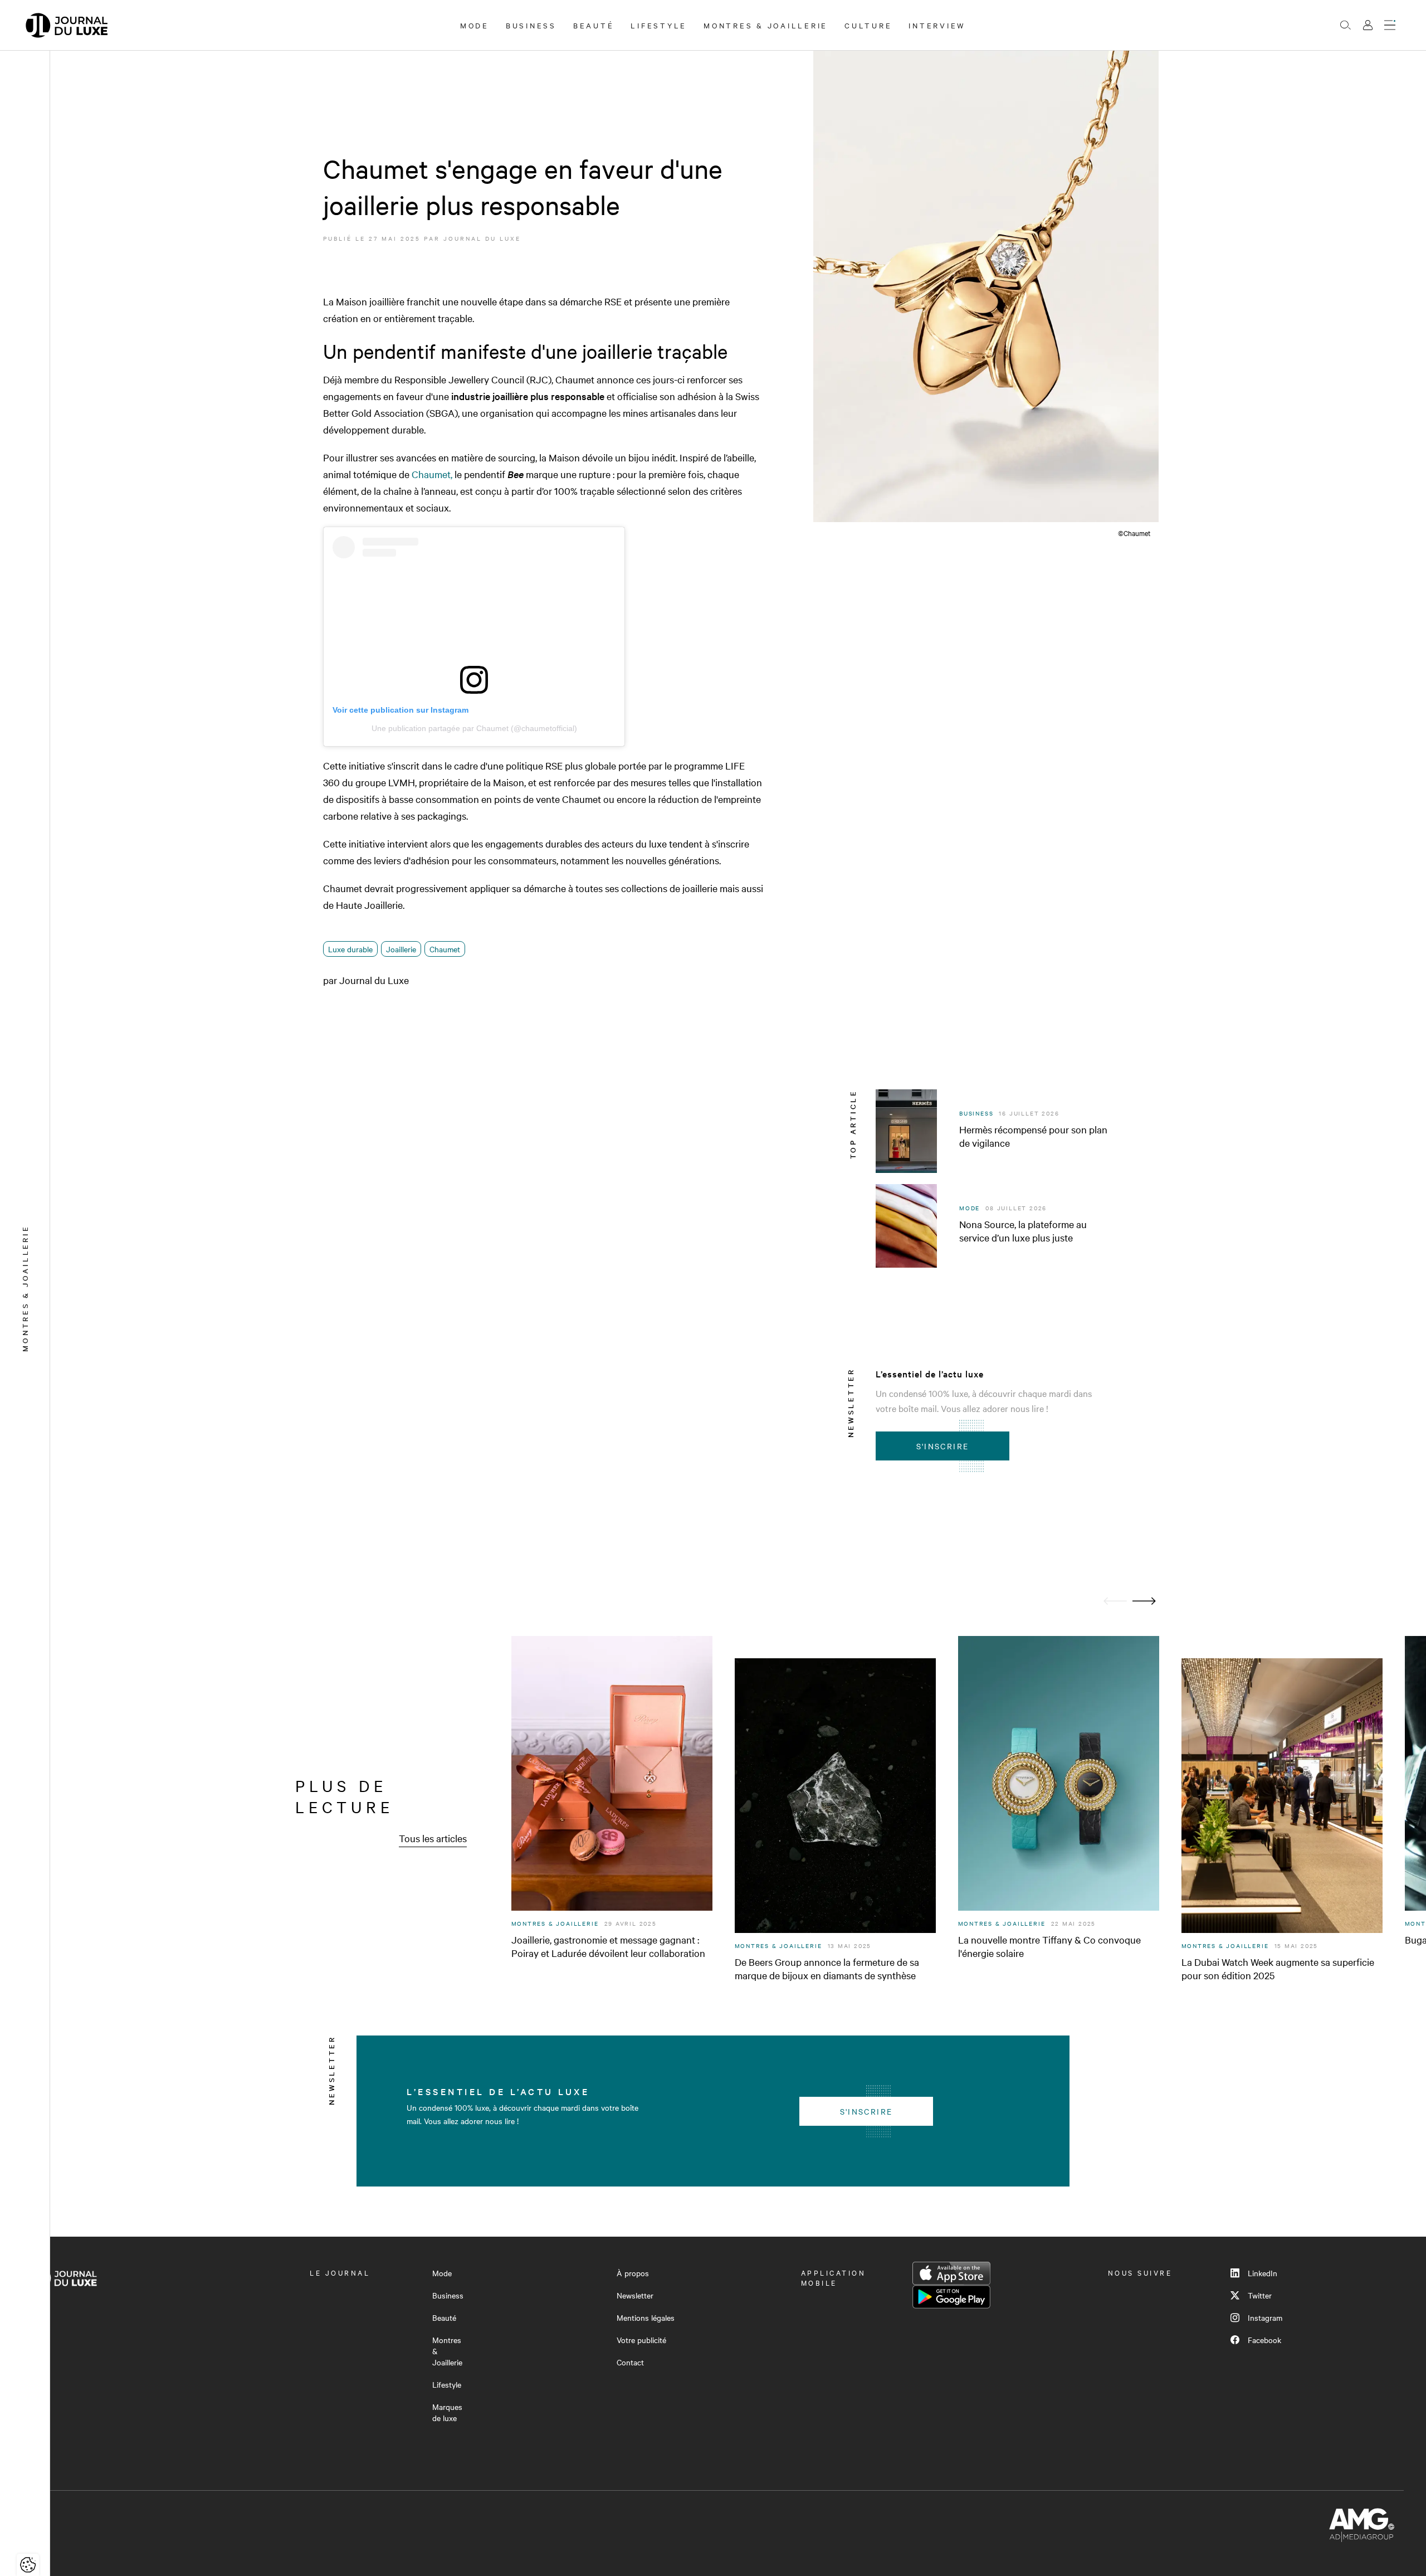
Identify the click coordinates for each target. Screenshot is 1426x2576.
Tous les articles (433, 1838)
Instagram (1265, 2317)
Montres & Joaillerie (766, 25)
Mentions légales (646, 2317)
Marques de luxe (447, 2412)
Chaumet (445, 949)
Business (531, 25)
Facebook (1264, 2340)
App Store (951, 2273)
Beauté (594, 25)
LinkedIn (1263, 2273)
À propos (633, 2273)
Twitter (1260, 2295)
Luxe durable (350, 949)
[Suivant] (1144, 1601)
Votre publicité (641, 2340)
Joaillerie (401, 949)
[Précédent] (1115, 1601)
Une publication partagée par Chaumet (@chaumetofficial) (474, 728)
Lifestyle (659, 25)
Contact (630, 2362)
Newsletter (635, 2295)
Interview (937, 25)
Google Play (951, 2297)
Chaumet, (432, 474)
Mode (475, 25)
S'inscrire (943, 1446)
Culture (868, 25)
